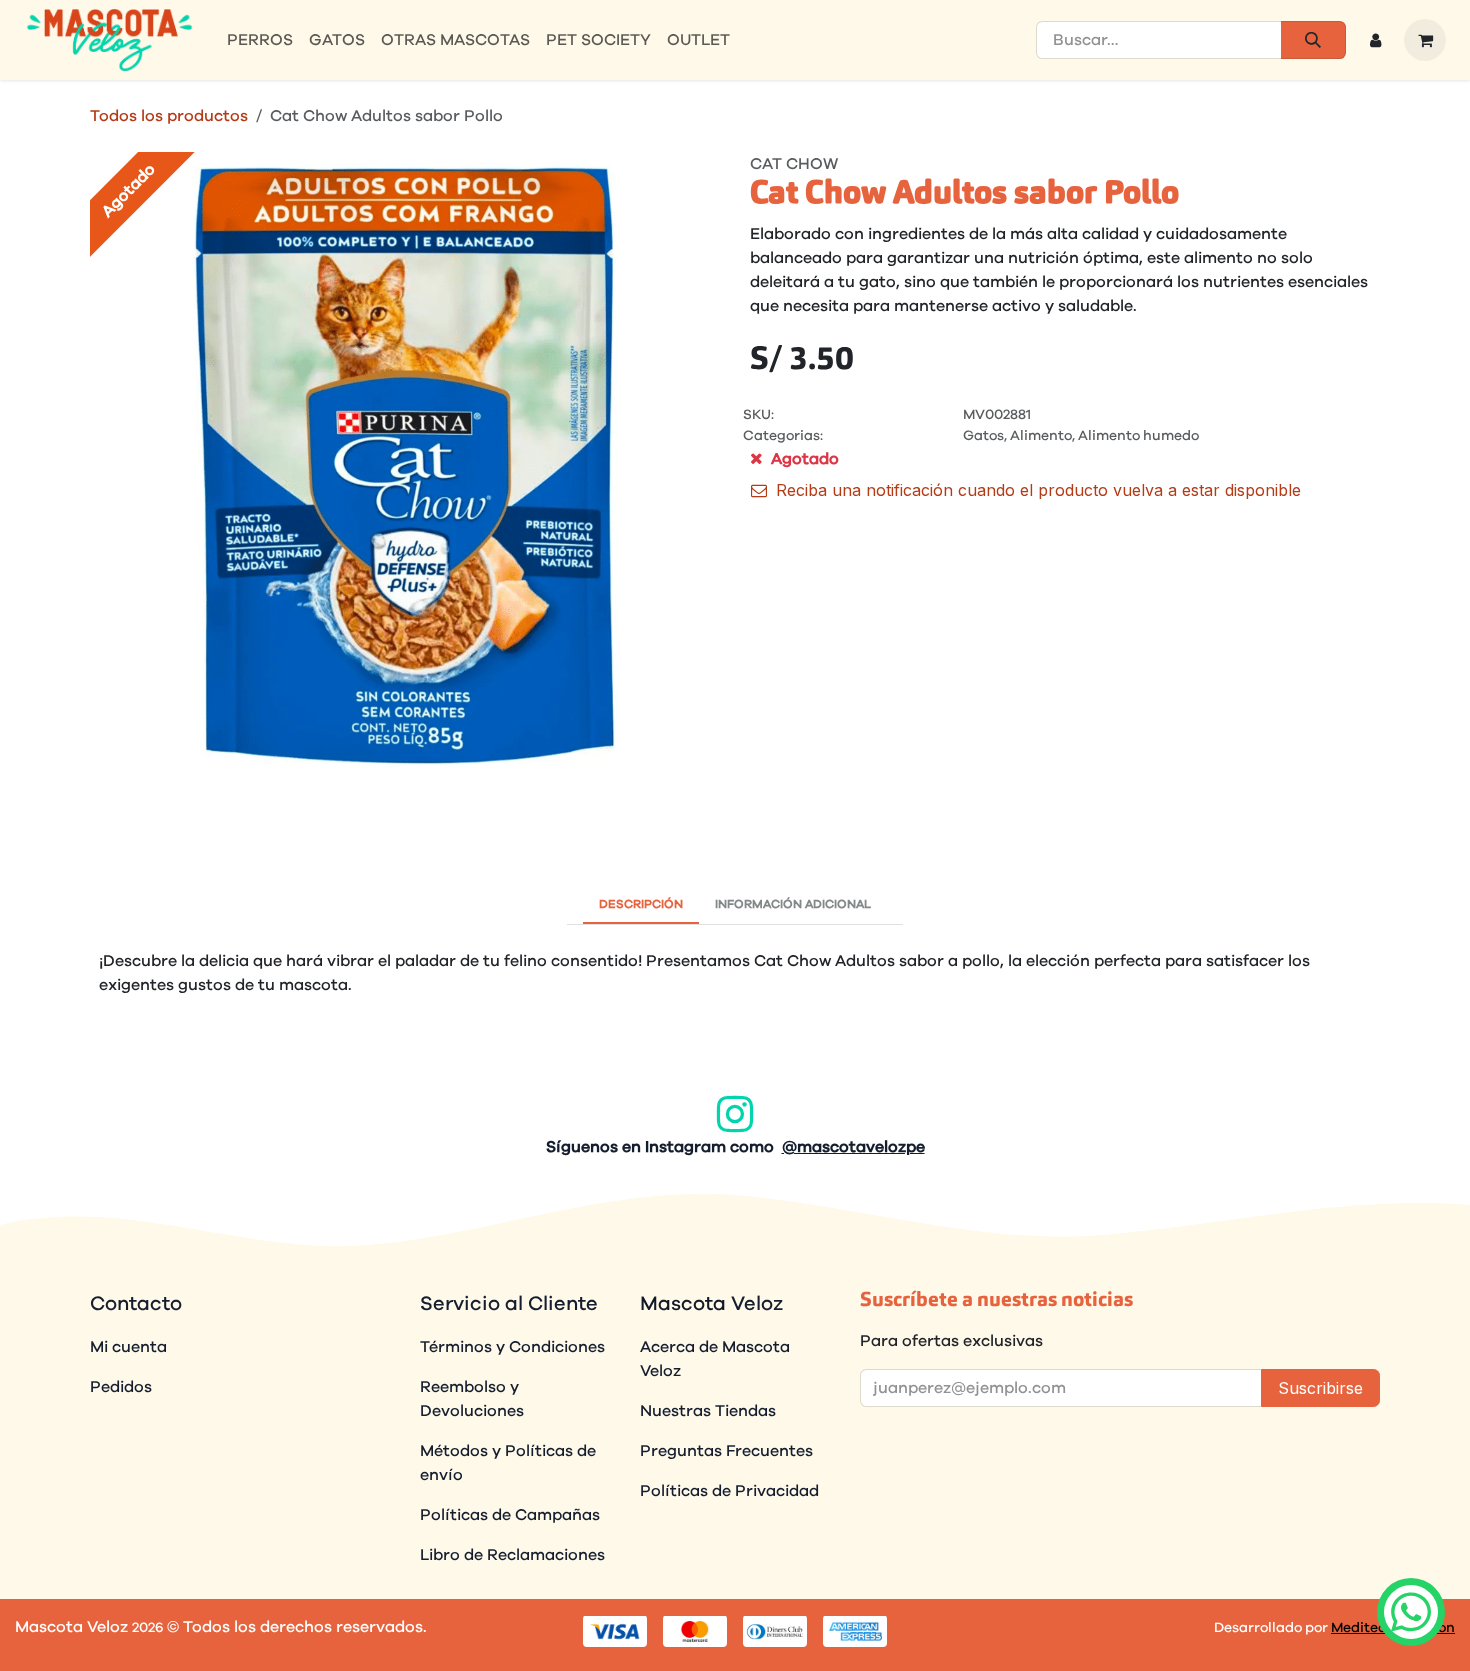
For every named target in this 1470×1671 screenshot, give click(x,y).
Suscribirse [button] (1320, 1388)
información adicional (793, 904)
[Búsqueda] (1313, 40)
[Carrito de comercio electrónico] (1425, 40)
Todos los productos (169, 116)
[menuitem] (260, 40)
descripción (641, 904)
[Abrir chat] (1410, 1611)
